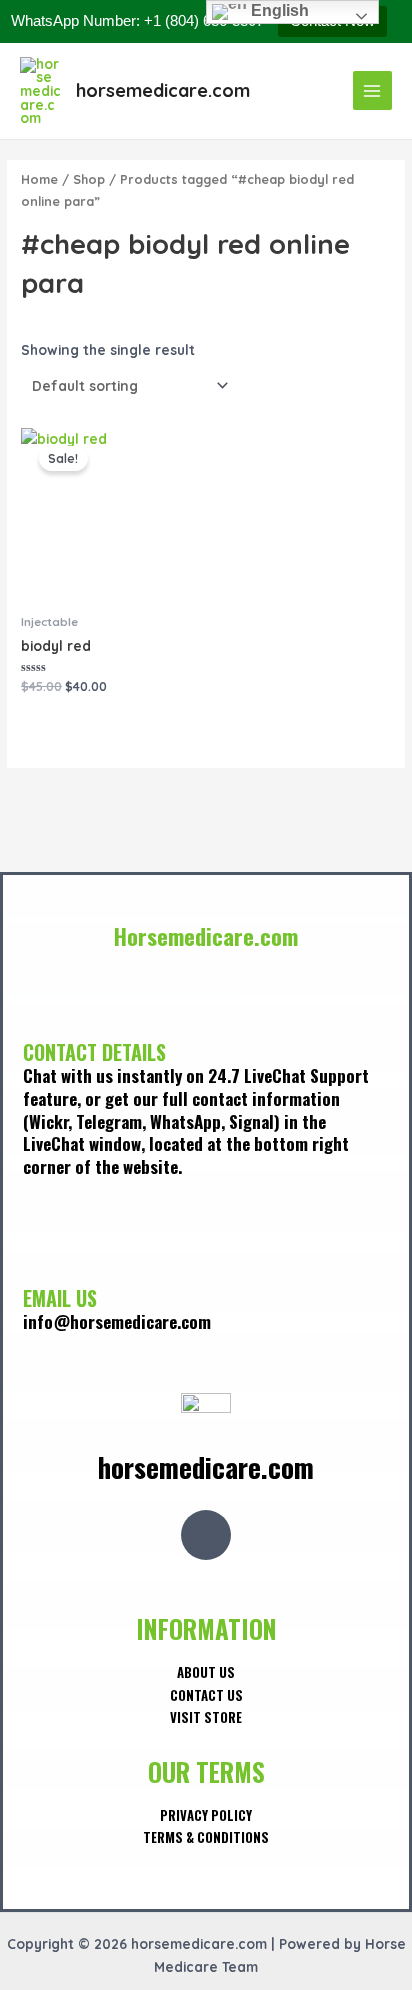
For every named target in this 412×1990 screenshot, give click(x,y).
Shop (89, 179)
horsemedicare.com (163, 90)
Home (39, 179)
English (278, 10)
